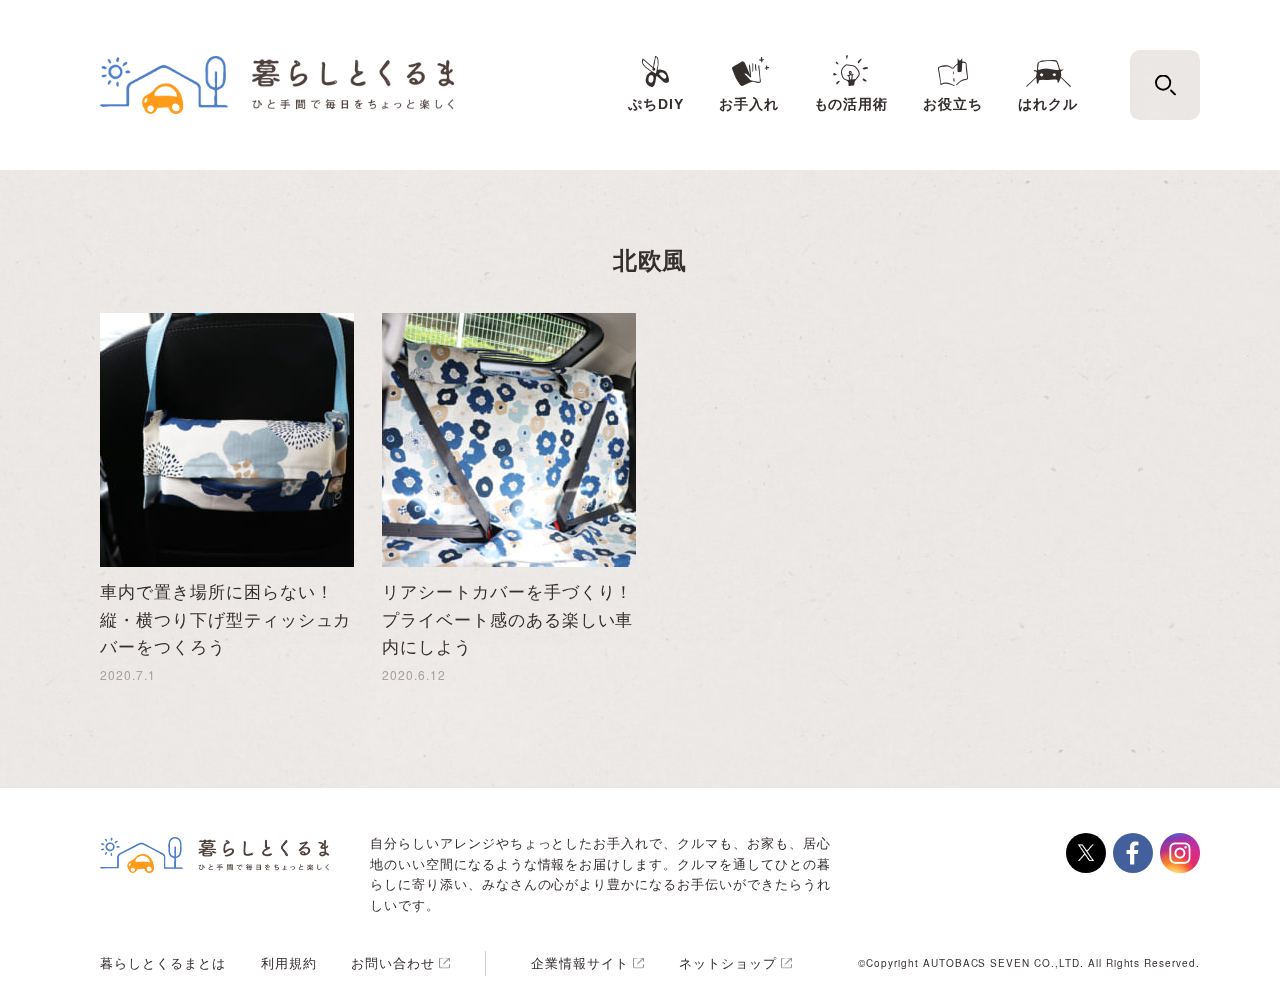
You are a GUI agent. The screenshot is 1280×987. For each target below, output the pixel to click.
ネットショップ (728, 962)
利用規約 (289, 962)
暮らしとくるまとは (163, 962)
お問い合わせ (393, 962)
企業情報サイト (580, 962)
